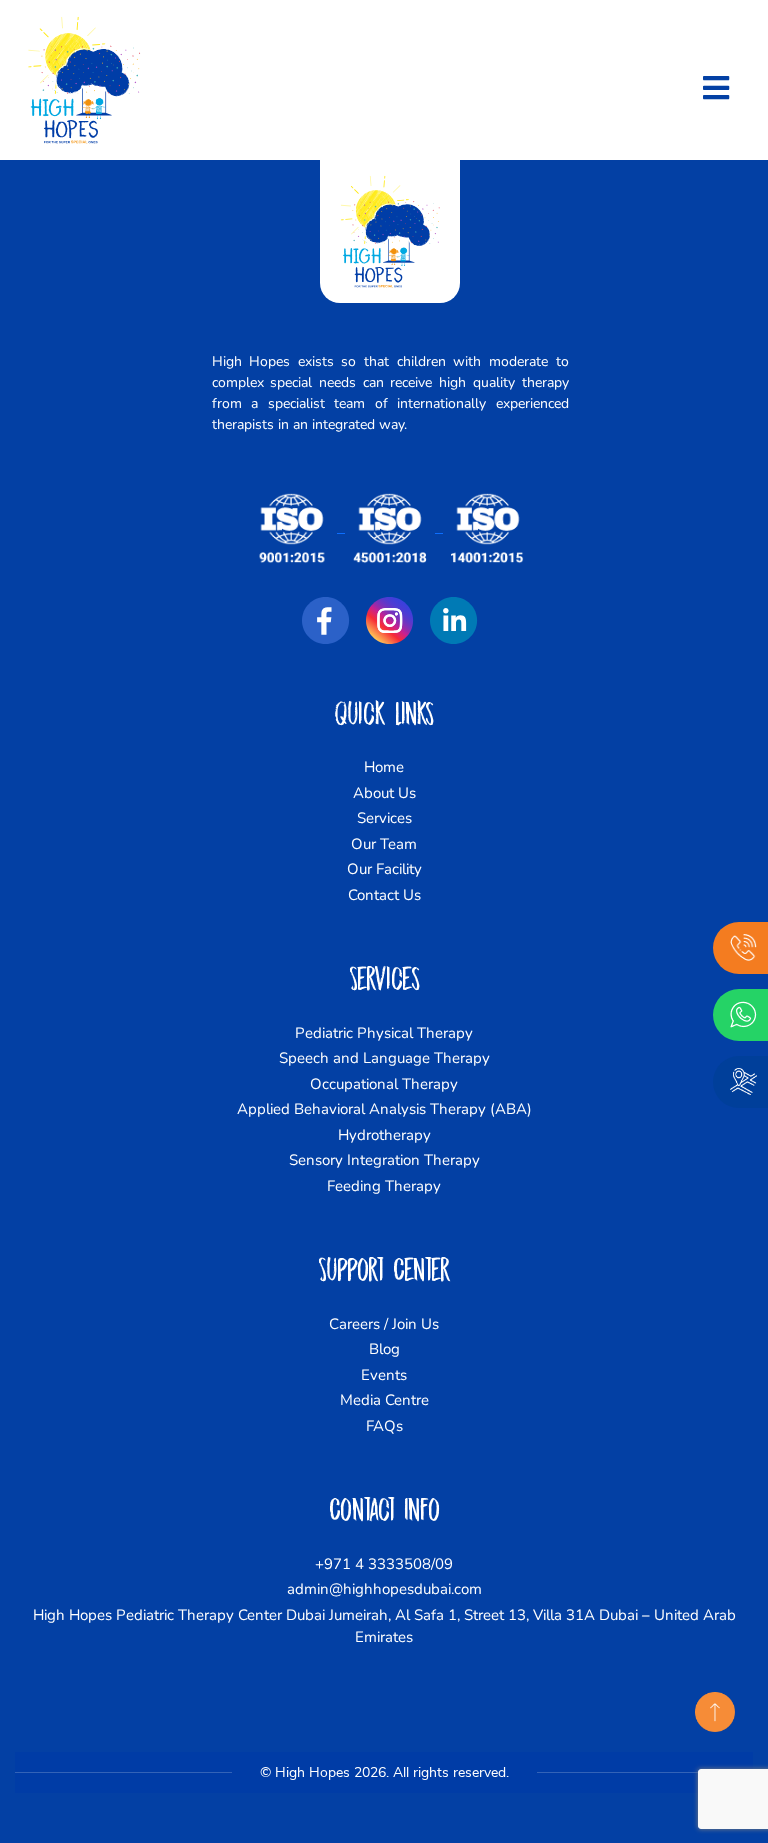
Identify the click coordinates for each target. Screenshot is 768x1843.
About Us (384, 793)
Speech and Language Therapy (384, 1058)
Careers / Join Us (384, 1324)
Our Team (384, 844)
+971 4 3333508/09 (384, 1564)
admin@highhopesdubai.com (384, 1589)
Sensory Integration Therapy (384, 1160)
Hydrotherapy (384, 1135)
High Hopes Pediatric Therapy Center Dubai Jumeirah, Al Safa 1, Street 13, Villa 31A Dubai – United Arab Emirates (384, 1626)
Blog (384, 1349)
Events (384, 1375)
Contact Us (384, 895)
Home (384, 767)
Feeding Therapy (384, 1186)
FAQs (384, 1426)
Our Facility (384, 869)
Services (384, 818)
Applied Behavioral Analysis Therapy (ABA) (384, 1109)
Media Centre (384, 1400)
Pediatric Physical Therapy (384, 1033)
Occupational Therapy (384, 1084)
